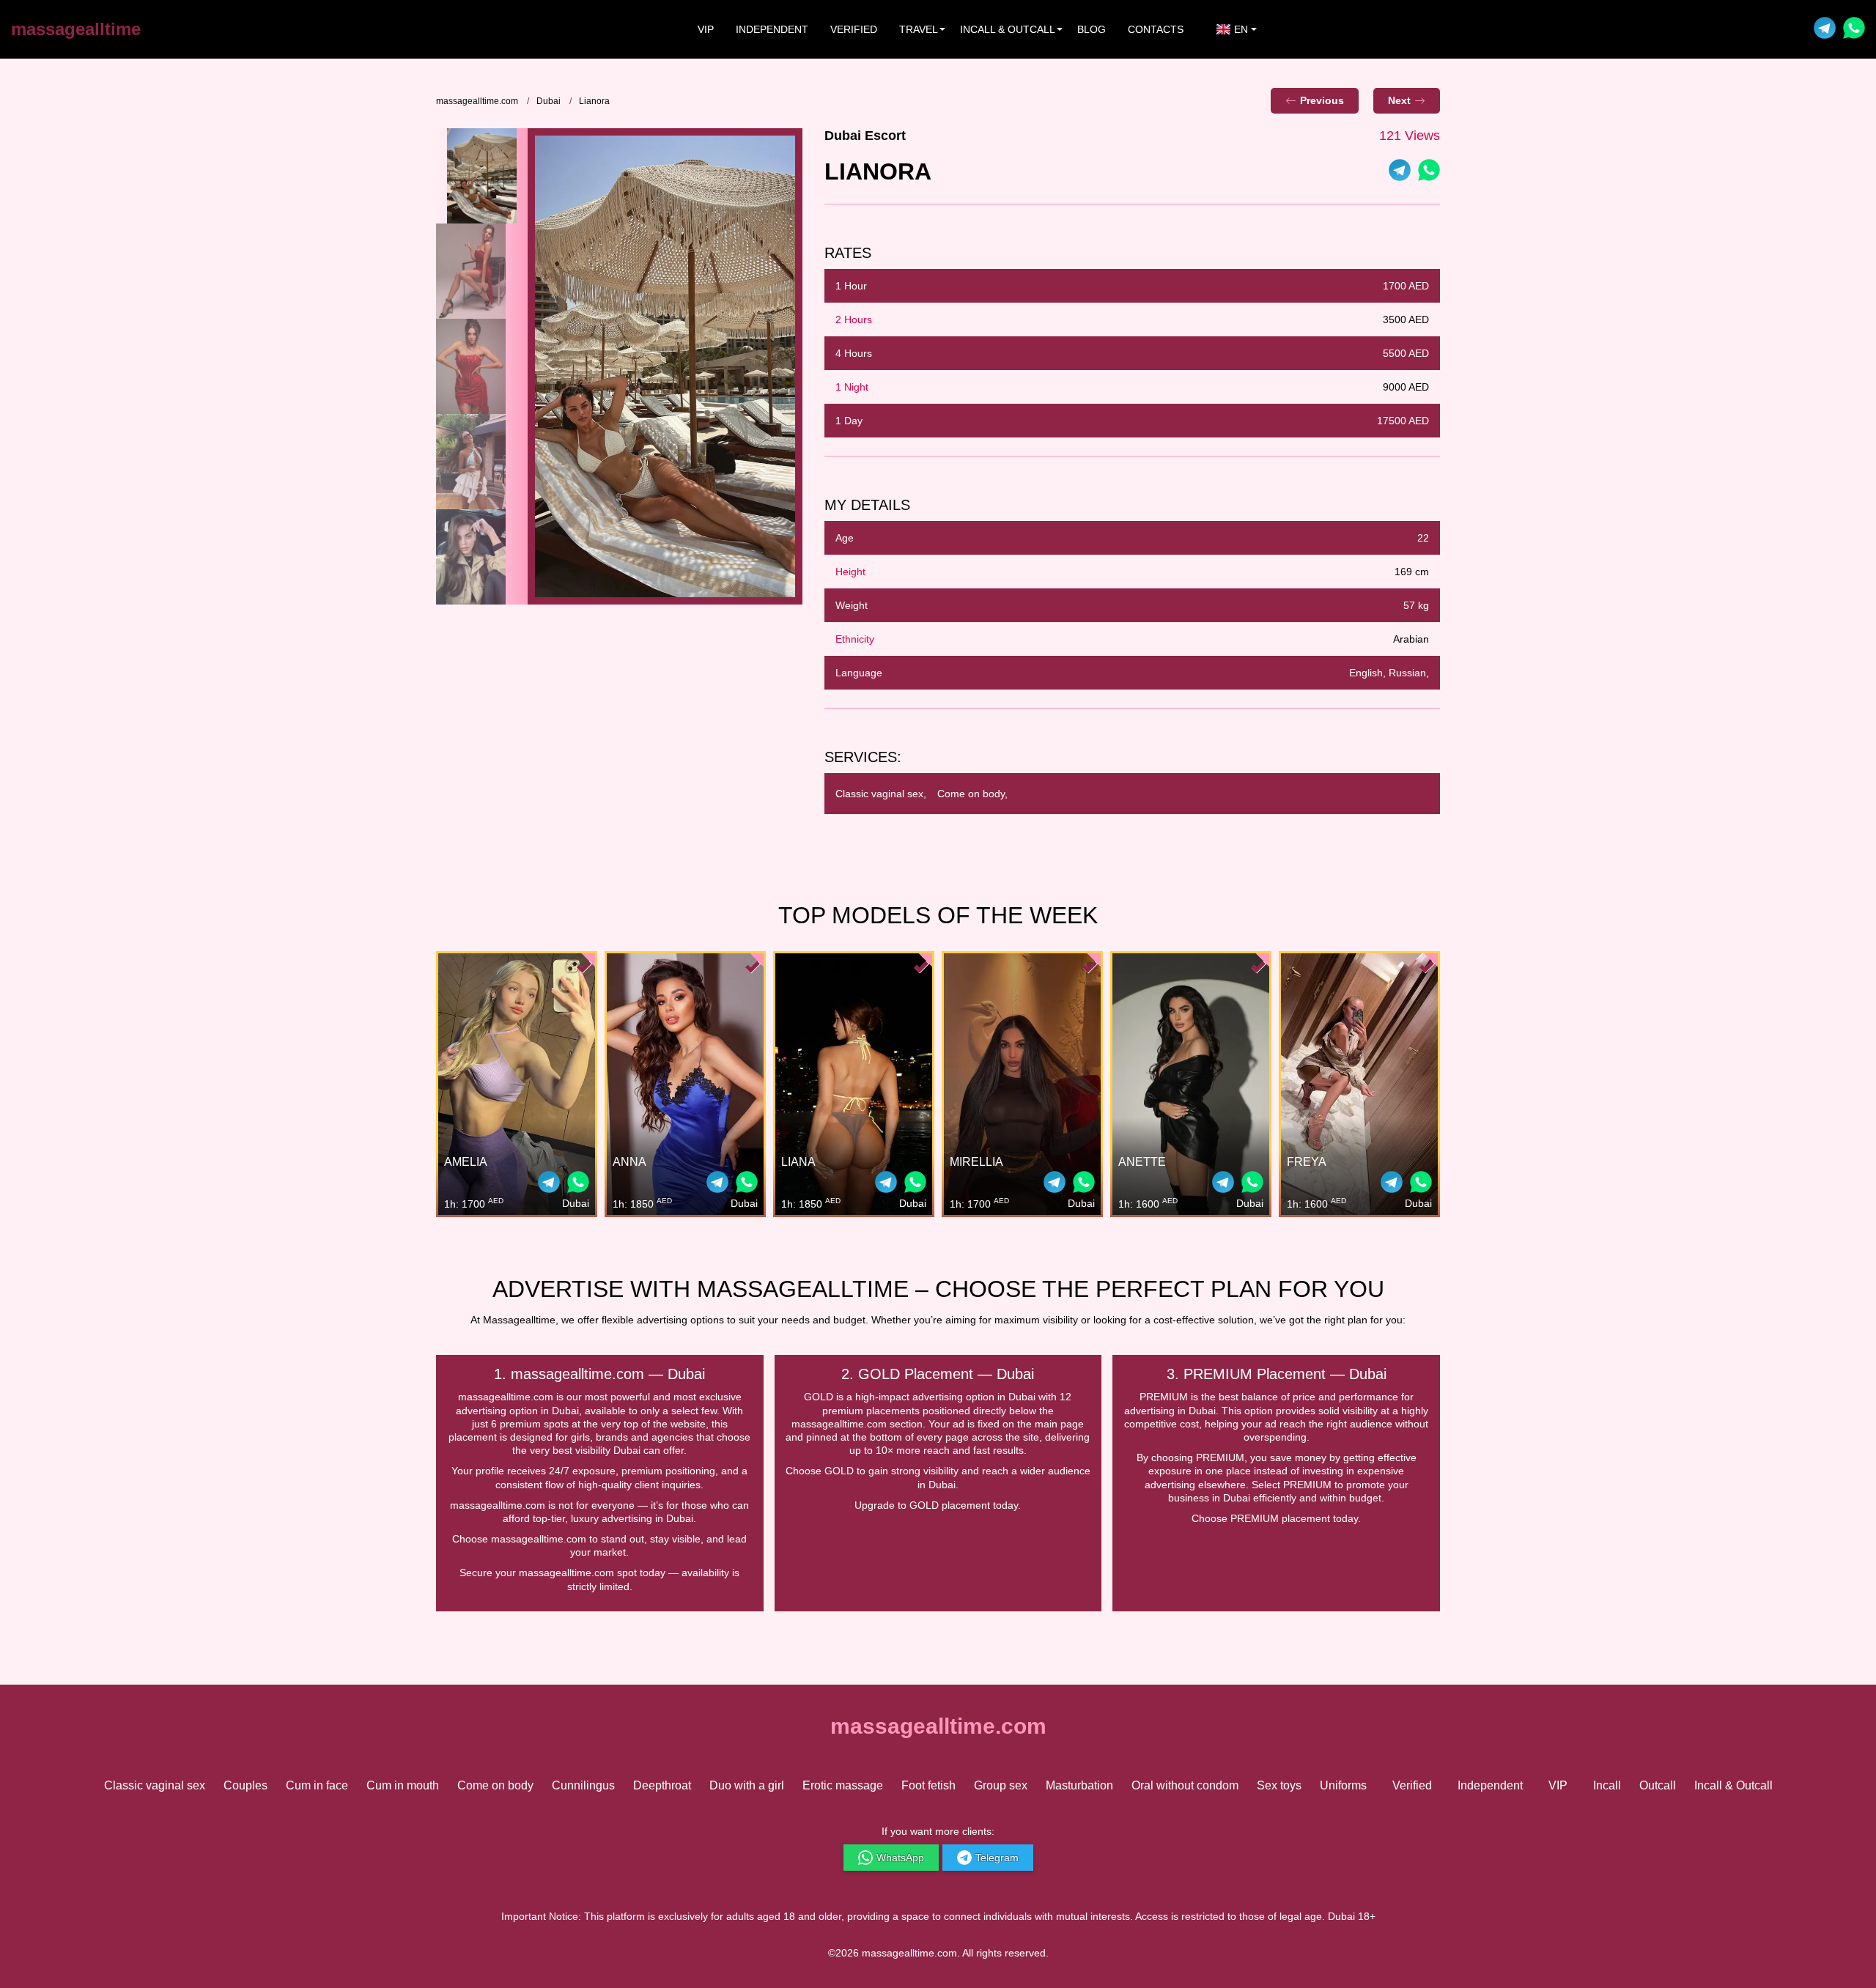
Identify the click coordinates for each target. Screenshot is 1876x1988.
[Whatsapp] (1854, 30)
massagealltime (76, 29)
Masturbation (1079, 1785)
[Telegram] (1825, 30)
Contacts (1156, 29)
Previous (1322, 100)
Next (1399, 100)
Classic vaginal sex (155, 1785)
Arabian (1411, 639)
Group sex (1001, 1785)
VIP (706, 29)
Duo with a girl (747, 1785)
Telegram (997, 1858)
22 (1423, 538)
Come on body (495, 1785)
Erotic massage (843, 1785)
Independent (772, 29)
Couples (245, 1785)
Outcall (1658, 1785)
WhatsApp (900, 1858)
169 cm (1412, 572)
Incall (1607, 1785)
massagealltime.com (477, 101)
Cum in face (317, 1785)
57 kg (1416, 605)
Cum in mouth (403, 1785)
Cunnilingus (583, 1785)
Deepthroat (662, 1785)
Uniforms (1343, 1785)
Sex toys (1279, 1785)
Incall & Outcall (1733, 1785)
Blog (1092, 29)
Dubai (549, 101)
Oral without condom (1185, 1785)
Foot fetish (928, 1785)
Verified (854, 29)
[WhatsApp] (1429, 172)
